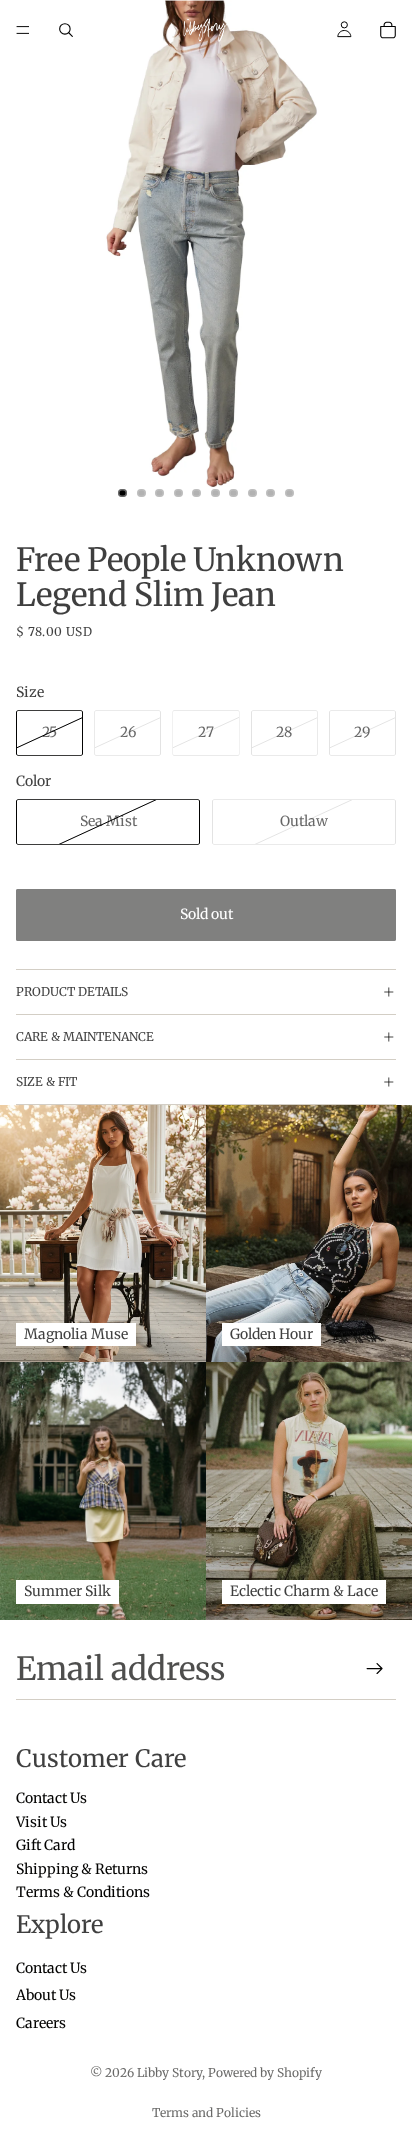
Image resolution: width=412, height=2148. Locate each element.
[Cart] (388, 30)
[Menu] (23, 30)
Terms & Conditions (83, 1892)
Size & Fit (46, 1081)
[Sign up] (375, 1669)
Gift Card (45, 1845)
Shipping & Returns (82, 1868)
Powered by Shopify (265, 2072)
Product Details (72, 991)
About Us (46, 1995)
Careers (41, 2023)
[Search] (66, 30)
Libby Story (169, 2072)
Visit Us (41, 1821)
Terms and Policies (206, 2112)
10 (290, 493)
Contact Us (51, 1798)
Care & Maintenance (85, 1036)
